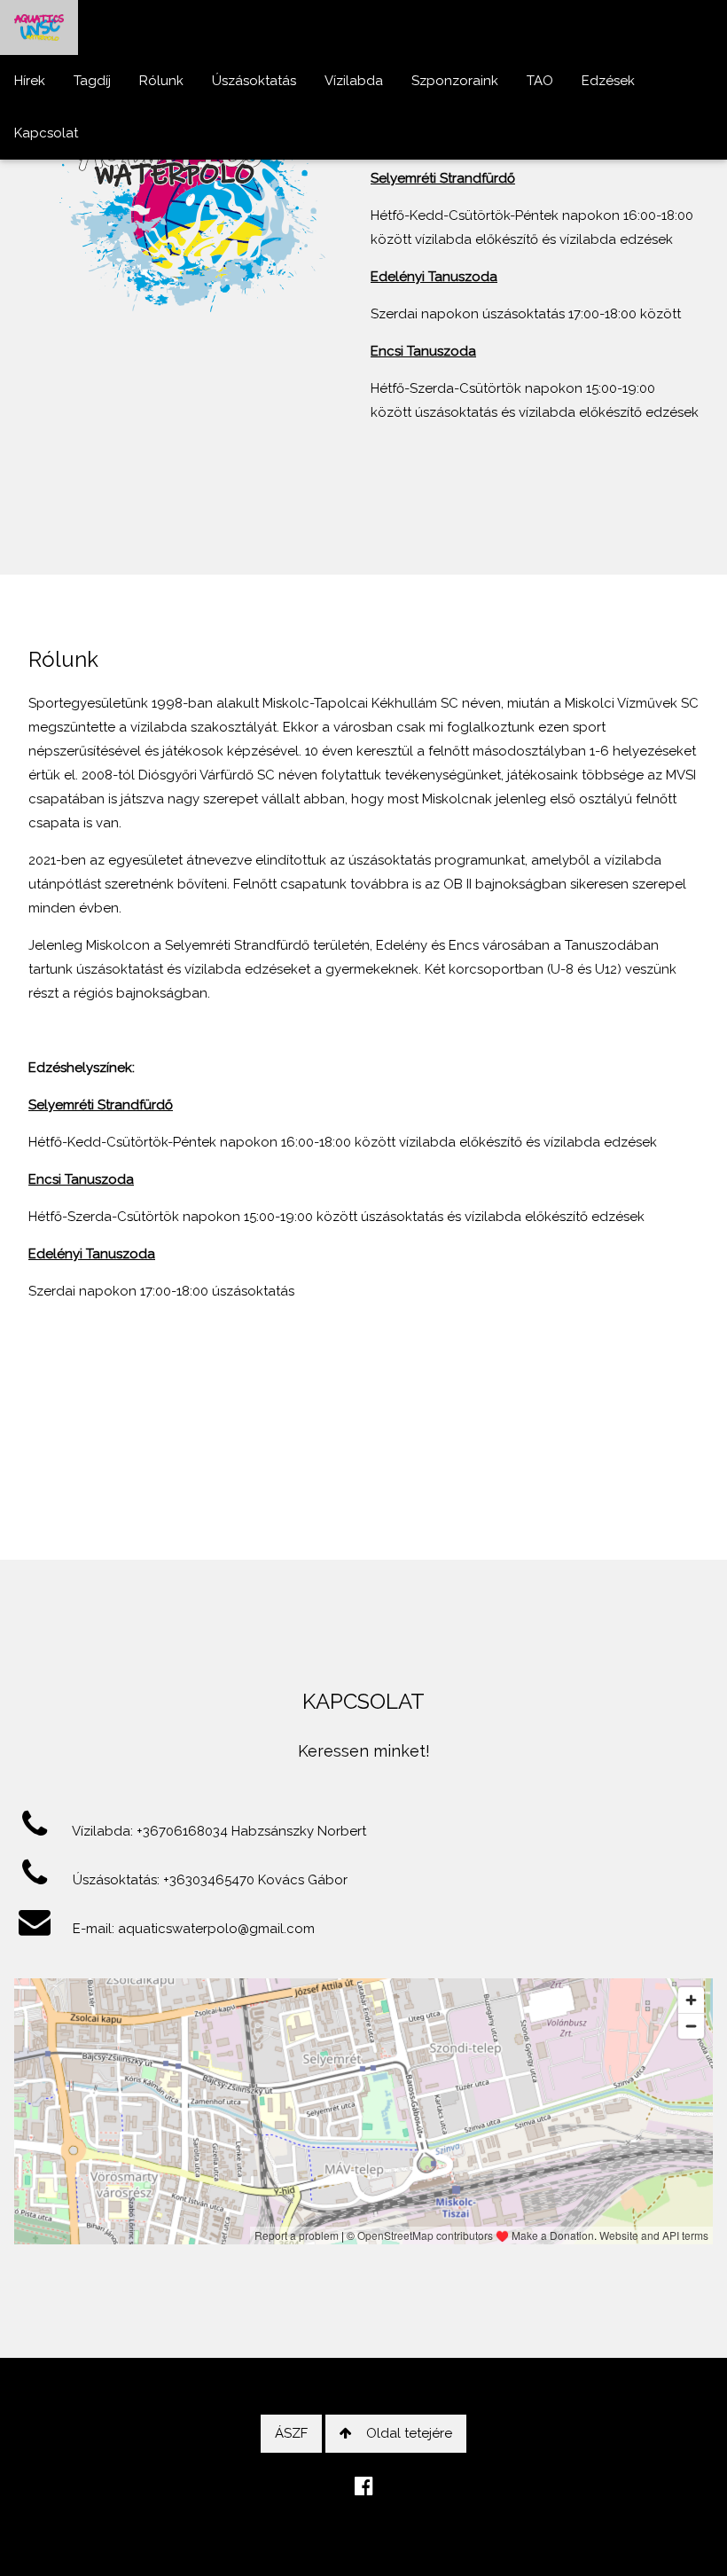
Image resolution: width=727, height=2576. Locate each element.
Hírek (30, 81)
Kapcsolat (46, 133)
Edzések (608, 81)
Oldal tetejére (409, 2433)
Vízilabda (354, 81)
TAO (540, 81)
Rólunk (161, 81)
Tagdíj (92, 81)
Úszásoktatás (254, 81)
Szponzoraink (455, 81)
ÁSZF (291, 2433)
